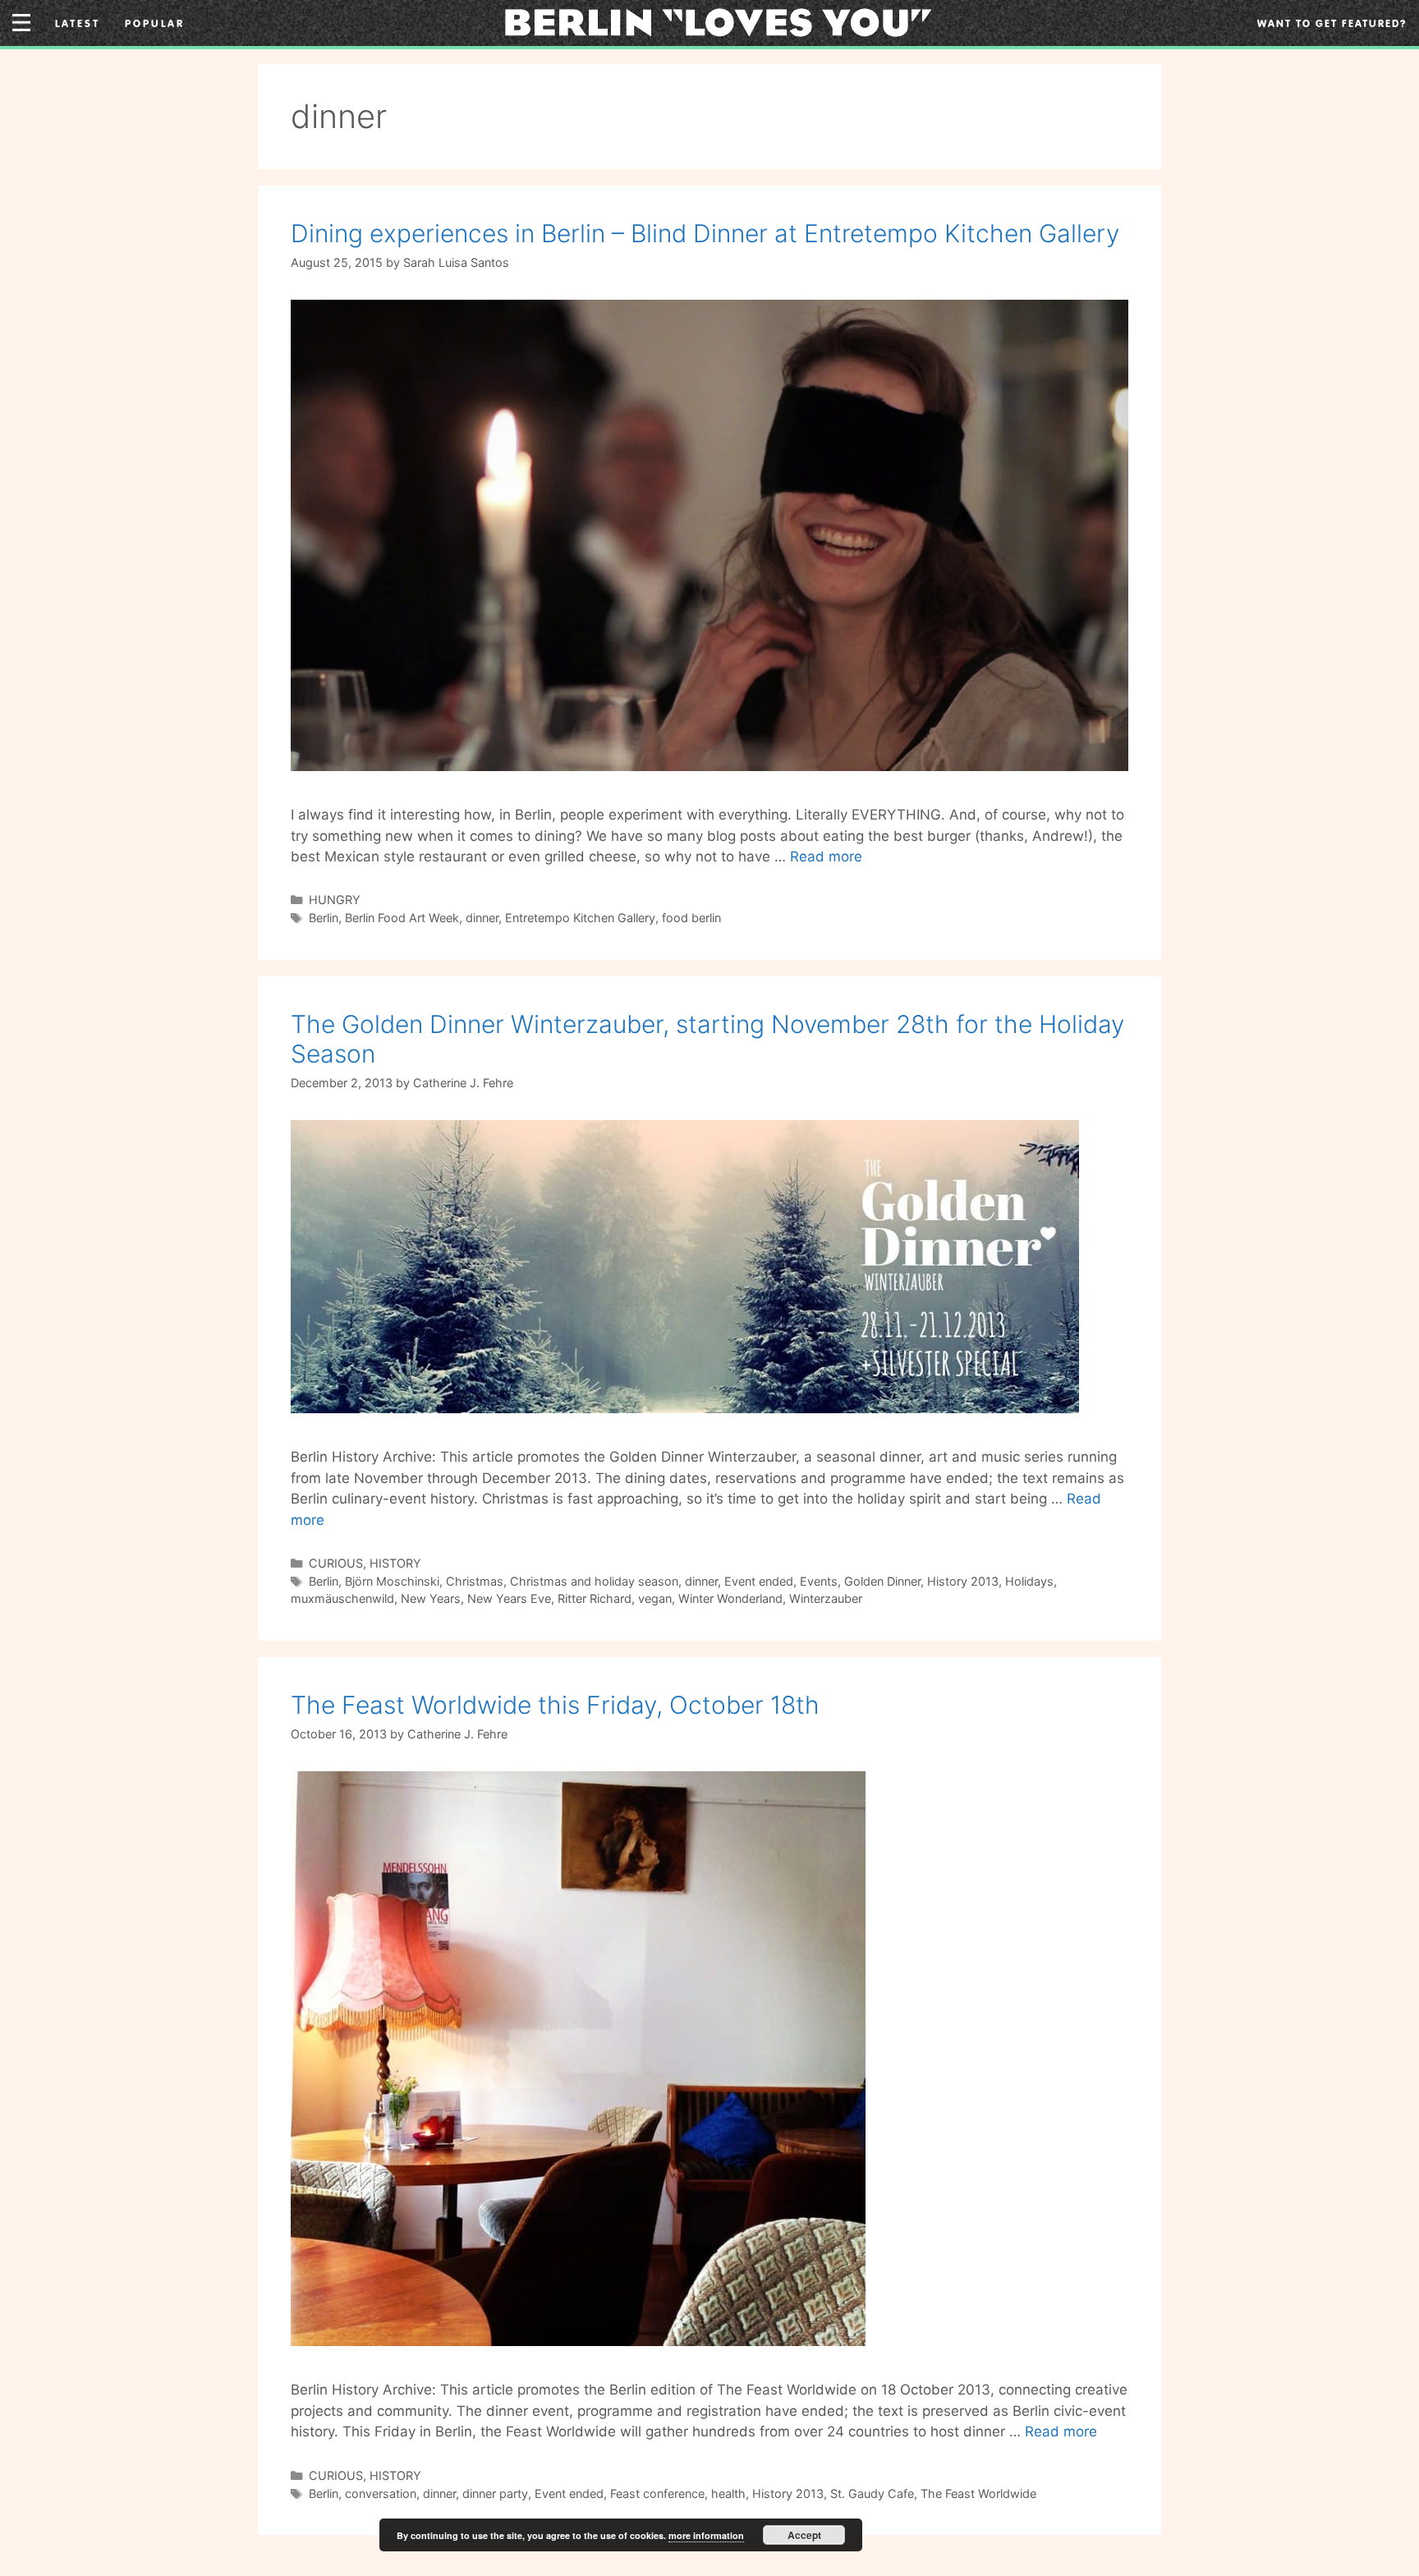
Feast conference (657, 2493)
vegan (655, 1598)
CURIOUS (336, 1563)
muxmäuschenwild (342, 1598)
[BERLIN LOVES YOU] (718, 21)
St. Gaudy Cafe (872, 2493)
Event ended (759, 1581)
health (728, 2493)
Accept (804, 2535)
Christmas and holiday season (594, 1581)
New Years (431, 1598)
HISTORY (395, 1563)
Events (819, 1581)
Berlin (324, 918)
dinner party (495, 2493)
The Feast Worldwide (978, 2493)
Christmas (475, 1581)
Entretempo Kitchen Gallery (580, 918)
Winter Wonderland (730, 1598)
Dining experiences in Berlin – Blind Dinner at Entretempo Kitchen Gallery (705, 233)
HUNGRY (335, 900)
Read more (826, 856)
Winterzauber (826, 1598)
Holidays (1029, 1581)
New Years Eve (509, 1598)
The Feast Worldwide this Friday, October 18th (555, 1705)
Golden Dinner (882, 1581)
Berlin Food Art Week (402, 918)
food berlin (691, 918)
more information (706, 2535)
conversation (381, 2493)
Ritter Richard (595, 1598)
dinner (482, 918)
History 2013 (963, 1581)
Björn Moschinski (392, 1581)
